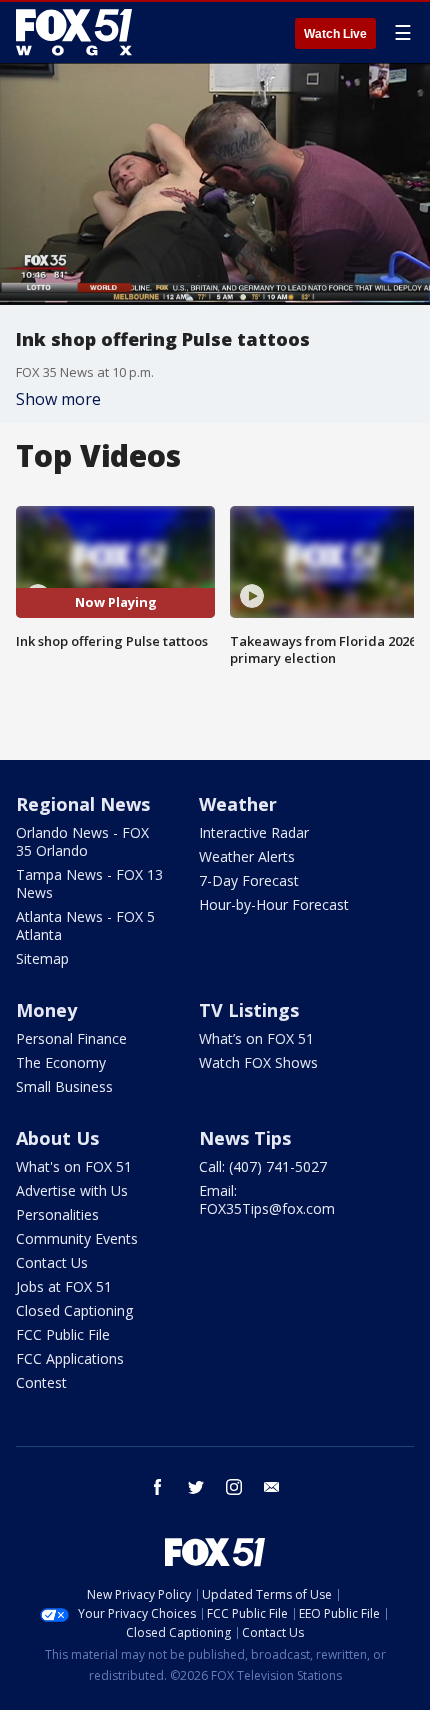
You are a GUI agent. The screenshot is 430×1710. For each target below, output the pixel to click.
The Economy (61, 1062)
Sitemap (42, 958)
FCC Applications (70, 1358)
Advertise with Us (72, 1190)
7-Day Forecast (249, 880)
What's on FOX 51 (74, 1166)
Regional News (83, 804)
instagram (234, 1487)
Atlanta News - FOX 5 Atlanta (85, 925)
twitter (196, 1487)
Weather (238, 804)
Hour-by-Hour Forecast (274, 904)
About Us (57, 1138)
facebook (158, 1487)
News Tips (245, 1138)
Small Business (64, 1086)
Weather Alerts (247, 856)
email (272, 1487)
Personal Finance (71, 1038)
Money (46, 1010)
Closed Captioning (74, 1310)
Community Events (77, 1238)
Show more (58, 399)
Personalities (57, 1214)
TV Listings (249, 1010)
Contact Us (52, 1262)
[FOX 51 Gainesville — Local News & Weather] (74, 32)
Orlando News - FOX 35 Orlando (82, 841)
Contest (41, 1382)
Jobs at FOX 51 (64, 1286)
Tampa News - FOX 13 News (89, 883)
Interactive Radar (254, 832)
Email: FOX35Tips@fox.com (267, 1199)
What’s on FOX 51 (256, 1038)
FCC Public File (63, 1334)
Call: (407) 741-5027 (263, 1166)
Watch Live (335, 34)
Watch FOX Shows (258, 1062)
